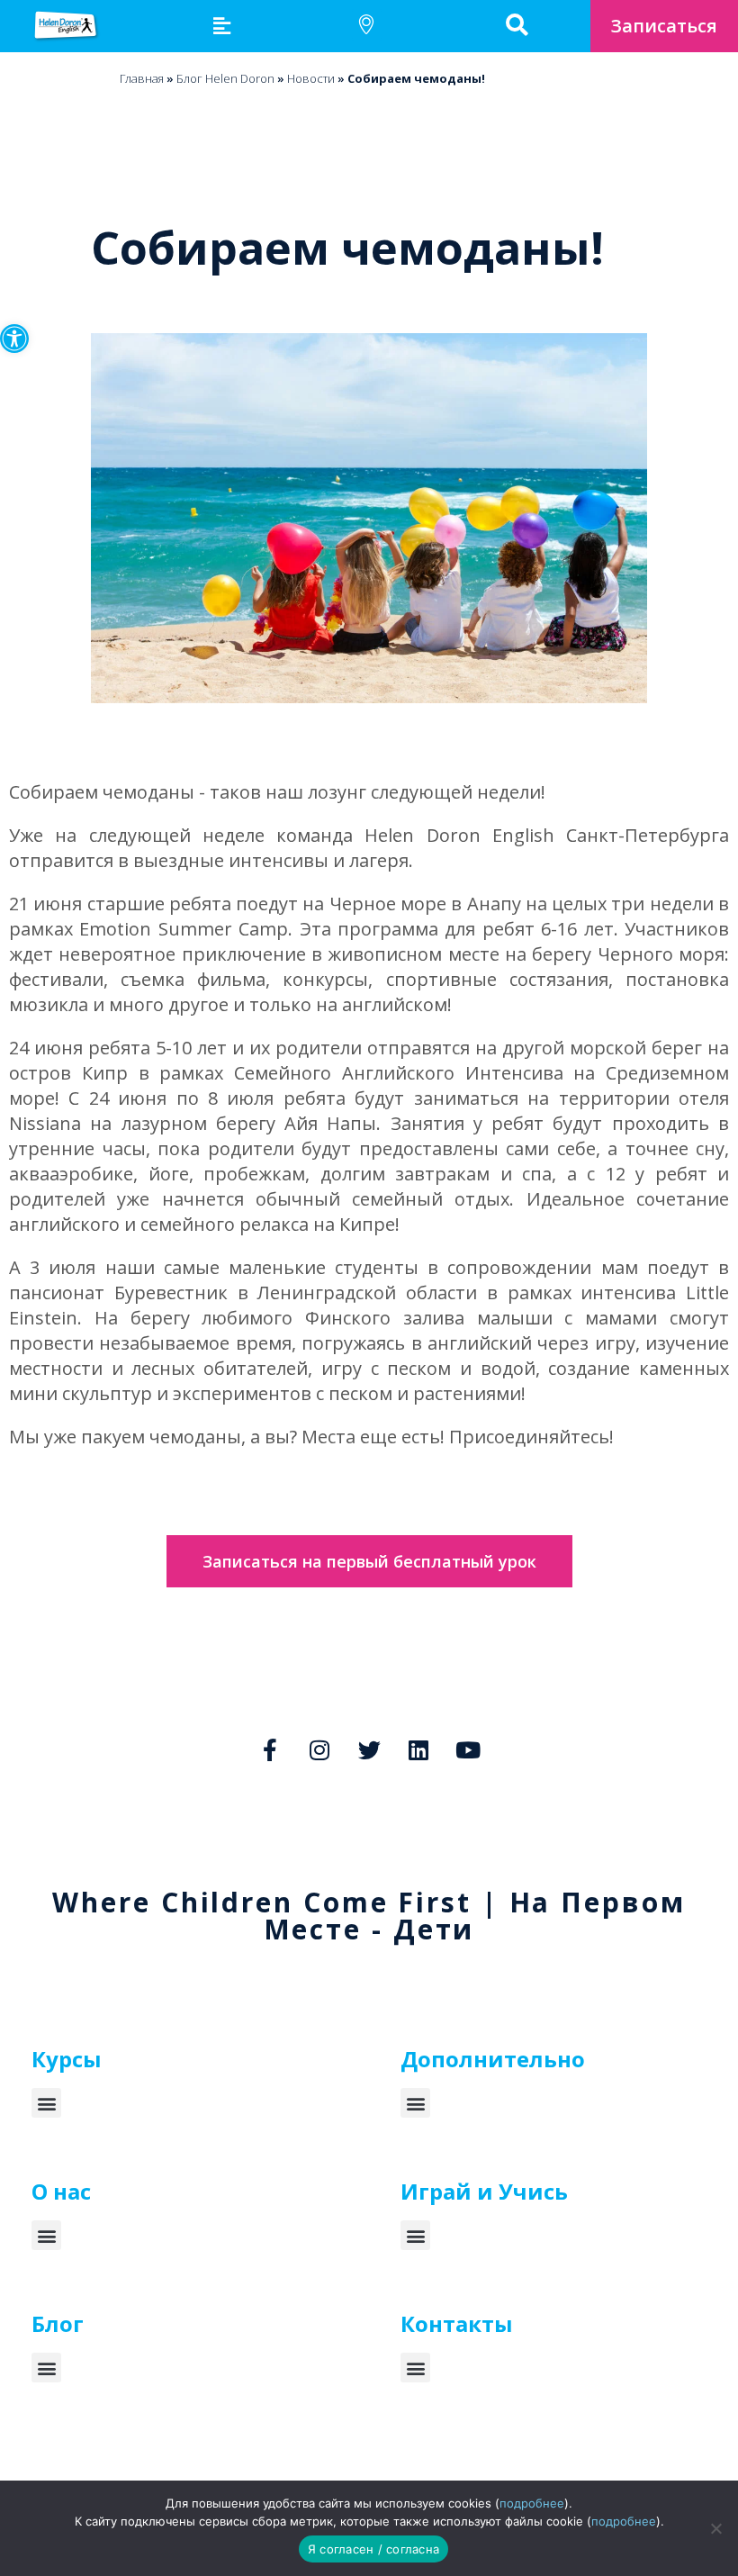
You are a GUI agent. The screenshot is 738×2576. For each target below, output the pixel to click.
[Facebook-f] (270, 1749)
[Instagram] (319, 1749)
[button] (14, 339)
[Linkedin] (418, 1749)
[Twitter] (369, 1749)
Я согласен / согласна (373, 2549)
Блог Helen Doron (225, 78)
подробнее (532, 2503)
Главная (142, 78)
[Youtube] (468, 1749)
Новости (311, 78)
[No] (715, 2528)
